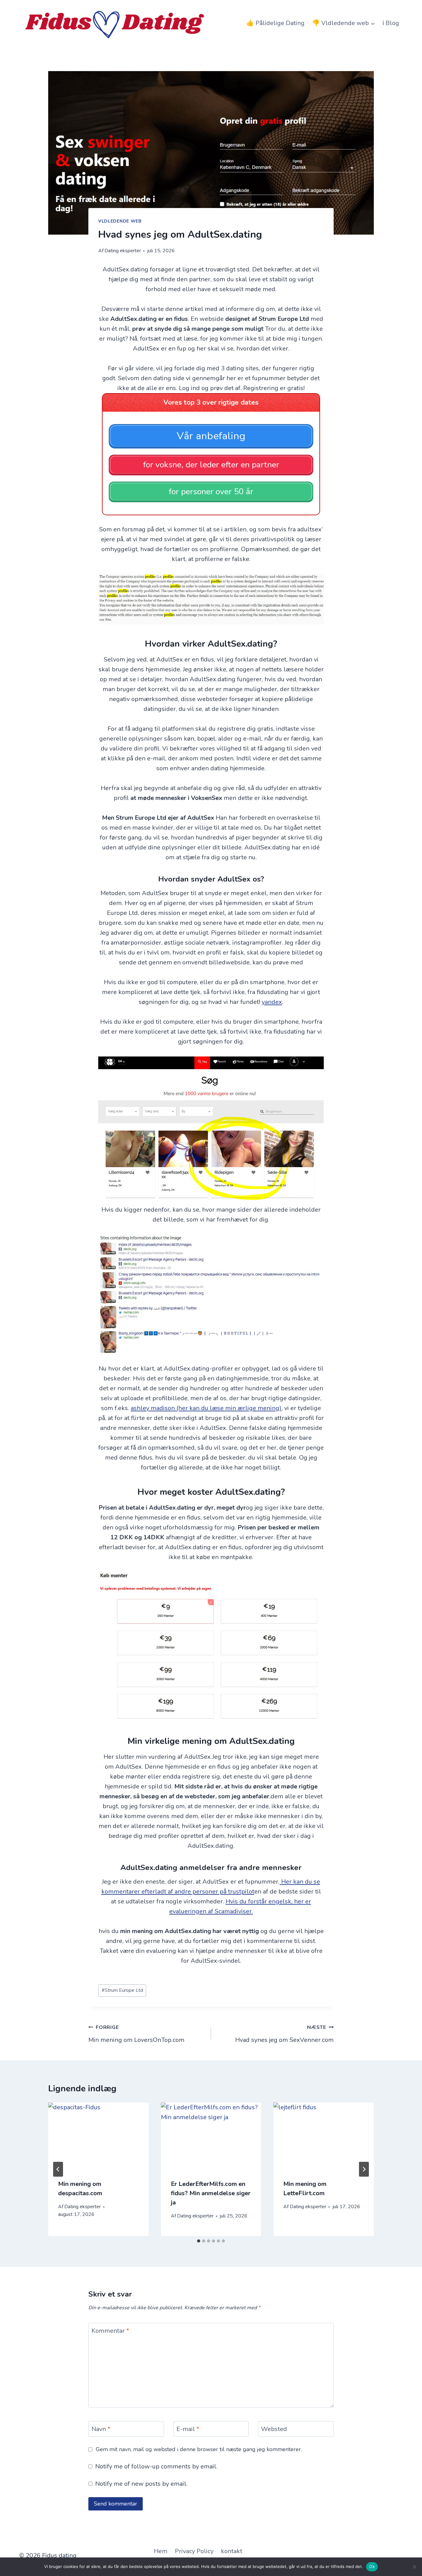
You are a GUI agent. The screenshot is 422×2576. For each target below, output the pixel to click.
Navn (101, 2429)
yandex (272, 1002)
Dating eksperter (123, 251)
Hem (161, 2551)
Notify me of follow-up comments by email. (156, 2467)
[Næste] (364, 2169)
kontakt (232, 2551)
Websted (274, 2429)
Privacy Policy (194, 2551)
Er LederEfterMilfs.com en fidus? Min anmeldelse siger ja (211, 2193)
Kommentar (110, 2331)
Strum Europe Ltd (122, 1990)
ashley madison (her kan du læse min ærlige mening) (206, 1408)
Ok (372, 2566)
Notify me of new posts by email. (141, 2484)
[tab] (199, 2241)
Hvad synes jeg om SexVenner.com (284, 2034)
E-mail (188, 2429)
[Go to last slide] (58, 2169)
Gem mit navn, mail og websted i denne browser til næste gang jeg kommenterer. (199, 2449)
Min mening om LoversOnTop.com (136, 2034)
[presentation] (98, 2136)
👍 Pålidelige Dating (275, 23)
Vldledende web (120, 221)
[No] (414, 2567)
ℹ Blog (391, 23)
